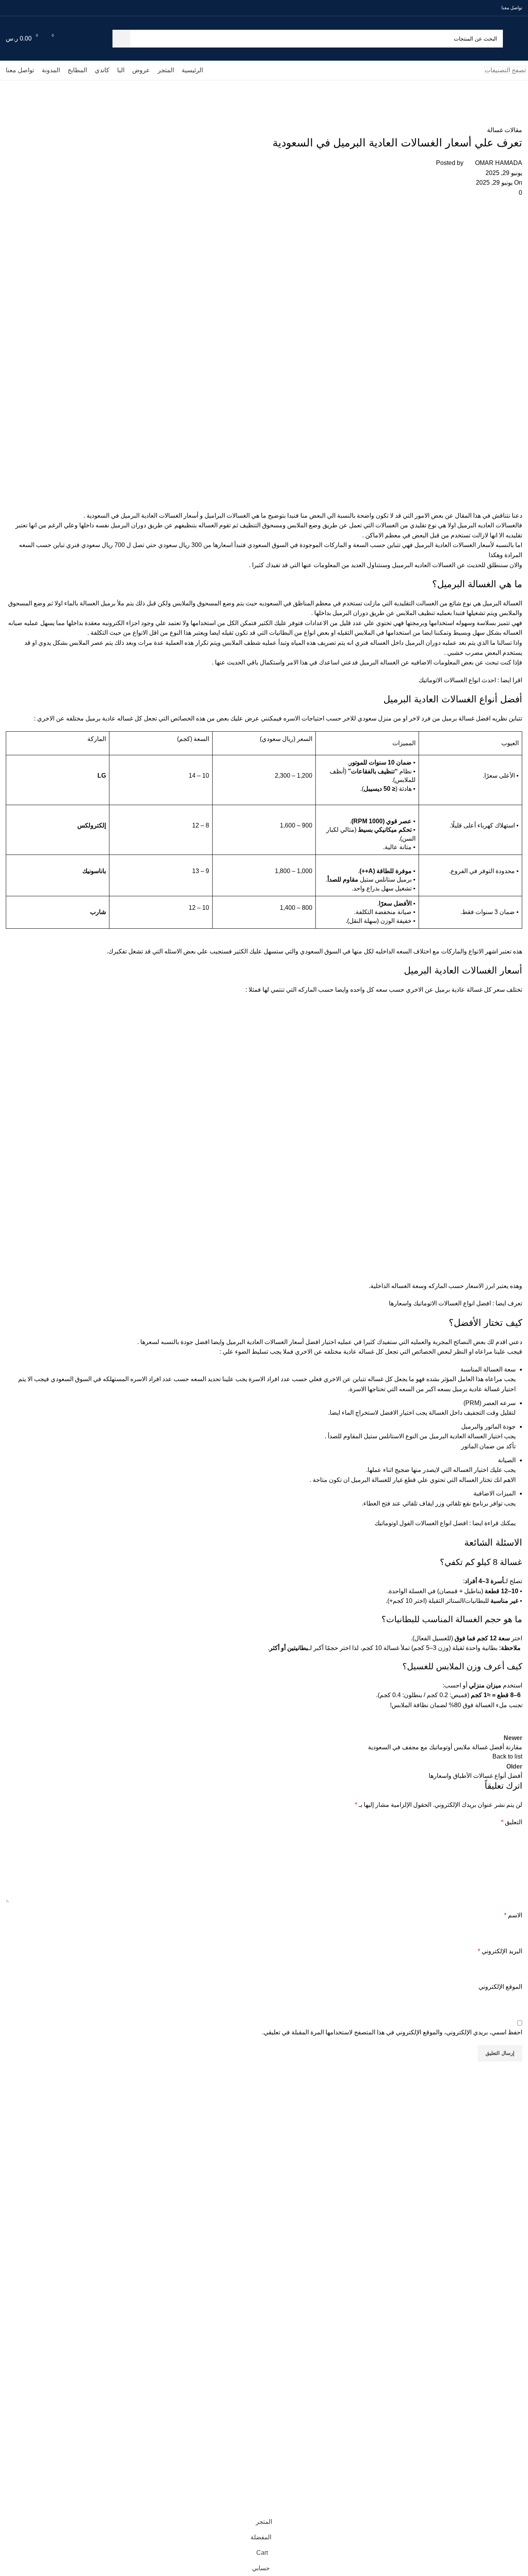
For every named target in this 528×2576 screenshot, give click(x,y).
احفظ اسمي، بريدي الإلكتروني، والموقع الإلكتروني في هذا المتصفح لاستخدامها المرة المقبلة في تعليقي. (392, 2032)
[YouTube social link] (37, 8)
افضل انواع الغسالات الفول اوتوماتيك (422, 1523)
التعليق (512, 1822)
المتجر (521, 2319)
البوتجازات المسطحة (505, 2399)
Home (514, 105)
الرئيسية (519, 2306)
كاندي (522, 2346)
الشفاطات (517, 2412)
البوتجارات (516, 2372)
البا (525, 2333)
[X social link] (55, 8)
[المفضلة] (70, 39)
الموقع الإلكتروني (500, 1987)
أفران (522, 2386)
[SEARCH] (121, 39)
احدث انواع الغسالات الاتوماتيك (458, 680)
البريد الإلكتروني (500, 1951)
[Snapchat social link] (19, 8)
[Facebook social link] (64, 8)
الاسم (513, 1915)
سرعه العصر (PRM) (490, 1403)
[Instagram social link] (46, 8)
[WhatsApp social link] (28, 8)
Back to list (507, 1756)
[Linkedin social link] (476, 1725)
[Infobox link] (270, 2117)
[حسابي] (84, 39)
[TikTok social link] (10, 8)
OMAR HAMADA (499, 163)
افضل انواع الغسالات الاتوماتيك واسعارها (440, 1303)
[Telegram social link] (437, 1725)
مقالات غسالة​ (480, 105)
